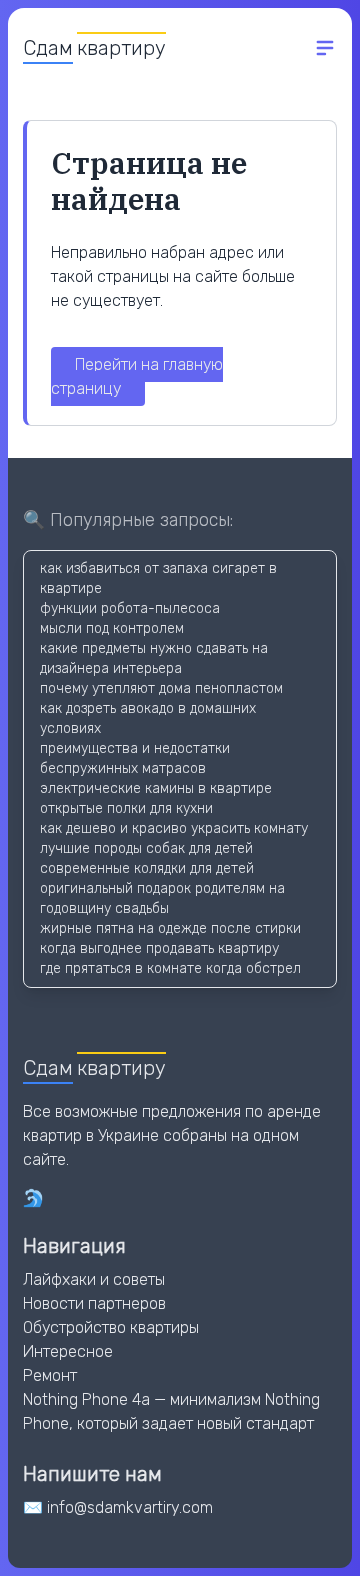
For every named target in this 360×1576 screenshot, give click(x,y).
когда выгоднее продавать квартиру (159, 948)
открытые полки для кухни (126, 808)
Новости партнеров (94, 1303)
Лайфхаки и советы (94, 1279)
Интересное (68, 1351)
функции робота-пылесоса (130, 608)
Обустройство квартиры (111, 1327)
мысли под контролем (112, 628)
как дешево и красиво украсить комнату (174, 828)
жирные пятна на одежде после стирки (170, 928)
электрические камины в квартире (156, 788)
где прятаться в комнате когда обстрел (170, 968)
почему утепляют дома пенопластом (161, 688)
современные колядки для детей (147, 868)
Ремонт (50, 1375)
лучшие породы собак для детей (146, 848)
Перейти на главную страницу (137, 376)
